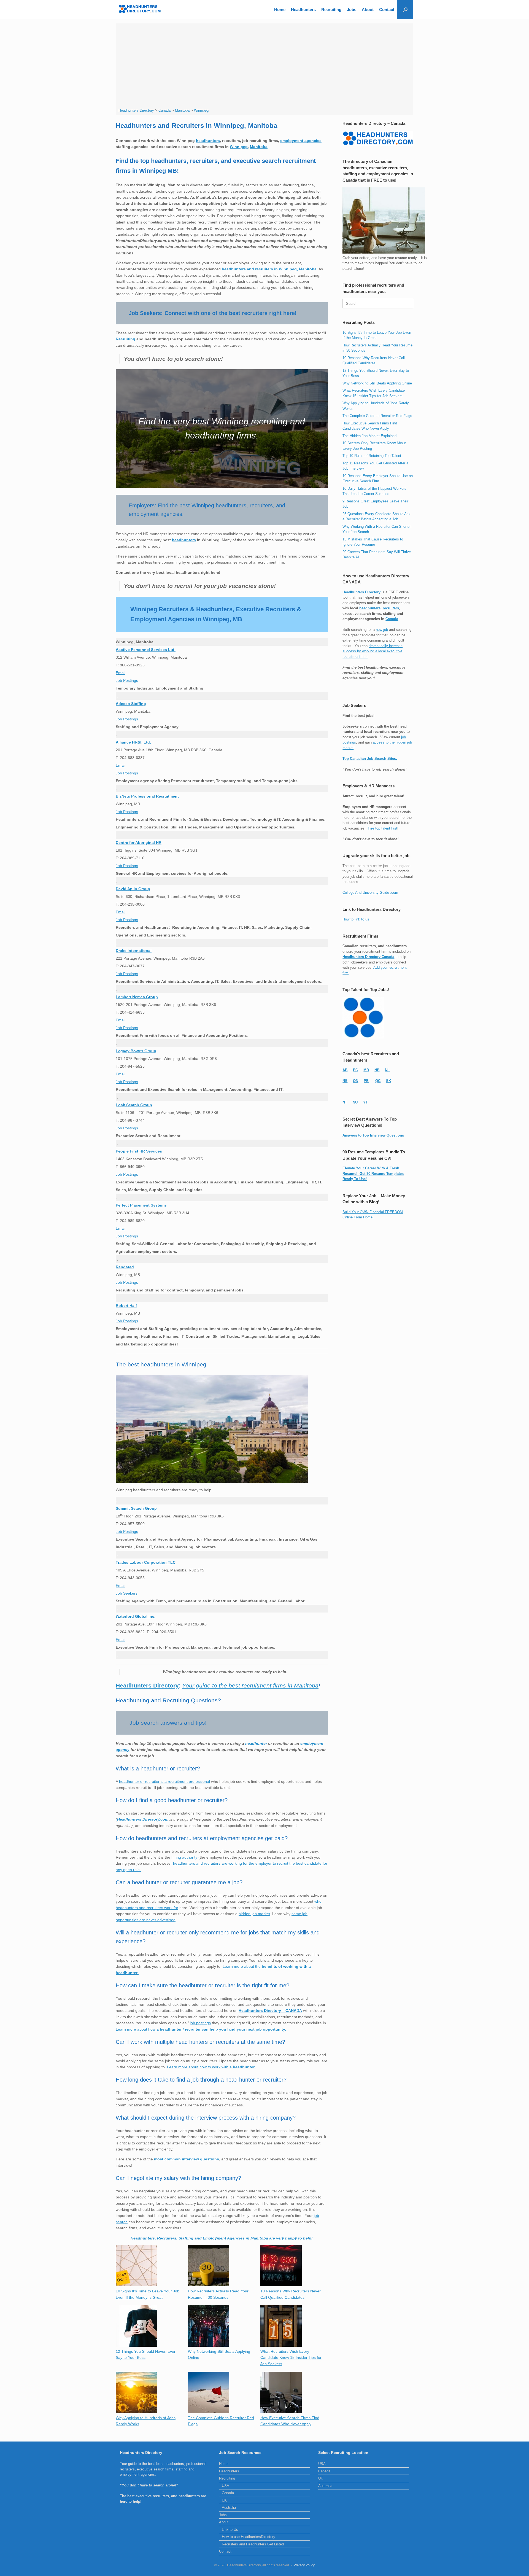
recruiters (391, 608)
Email (121, 673)
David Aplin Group (133, 889)
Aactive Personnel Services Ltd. (146, 650)
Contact (387, 10)
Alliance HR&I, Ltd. (133, 742)
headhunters (208, 141)
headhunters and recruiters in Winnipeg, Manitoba (269, 269)
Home (280, 10)
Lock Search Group (134, 1105)
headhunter (256, 1743)
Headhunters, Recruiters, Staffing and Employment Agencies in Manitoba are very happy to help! (222, 2238)
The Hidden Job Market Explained (369, 436)
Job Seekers (127, 1593)
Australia (229, 2508)
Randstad (125, 1267)
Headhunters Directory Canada (368, 957)
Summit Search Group (136, 1508)
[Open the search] (405, 10)
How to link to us (356, 919)
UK (224, 2500)
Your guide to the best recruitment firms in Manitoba (250, 1685)
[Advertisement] (265, 66)
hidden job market (254, 1914)
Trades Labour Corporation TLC (146, 1562)
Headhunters (303, 10)
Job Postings (127, 680)
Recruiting (331, 10)
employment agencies (301, 141)
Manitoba (259, 147)
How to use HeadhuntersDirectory (249, 2537)
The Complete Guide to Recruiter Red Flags (377, 416)
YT (365, 1102)
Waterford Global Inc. (136, 1616)
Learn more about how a (201, 2029)
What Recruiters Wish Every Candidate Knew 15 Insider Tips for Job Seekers (291, 2358)
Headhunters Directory (147, 1685)
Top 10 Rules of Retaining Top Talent (372, 456)
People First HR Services (139, 1151)
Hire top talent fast (383, 828)
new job (382, 630)
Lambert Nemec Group (137, 997)
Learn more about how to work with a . (211, 2067)
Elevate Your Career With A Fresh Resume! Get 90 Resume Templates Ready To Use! (373, 1173)
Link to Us (230, 2530)
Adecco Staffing (131, 704)
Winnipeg (239, 147)
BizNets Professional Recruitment (147, 796)
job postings (200, 2023)
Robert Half (126, 1306)
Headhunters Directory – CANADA (270, 2010)
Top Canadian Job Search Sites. (370, 759)
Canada (392, 619)
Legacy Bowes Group (136, 1051)
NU (355, 1102)
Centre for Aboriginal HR (139, 842)
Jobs (352, 10)
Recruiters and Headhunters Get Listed (253, 2544)
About (368, 10)
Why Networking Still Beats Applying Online (377, 383)
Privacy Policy (304, 2565)
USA (226, 2486)
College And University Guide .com (370, 893)
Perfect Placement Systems (141, 1205)
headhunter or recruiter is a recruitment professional (164, 1781)
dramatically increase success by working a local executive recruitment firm (373, 651)
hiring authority (184, 1857)
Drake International (134, 951)
